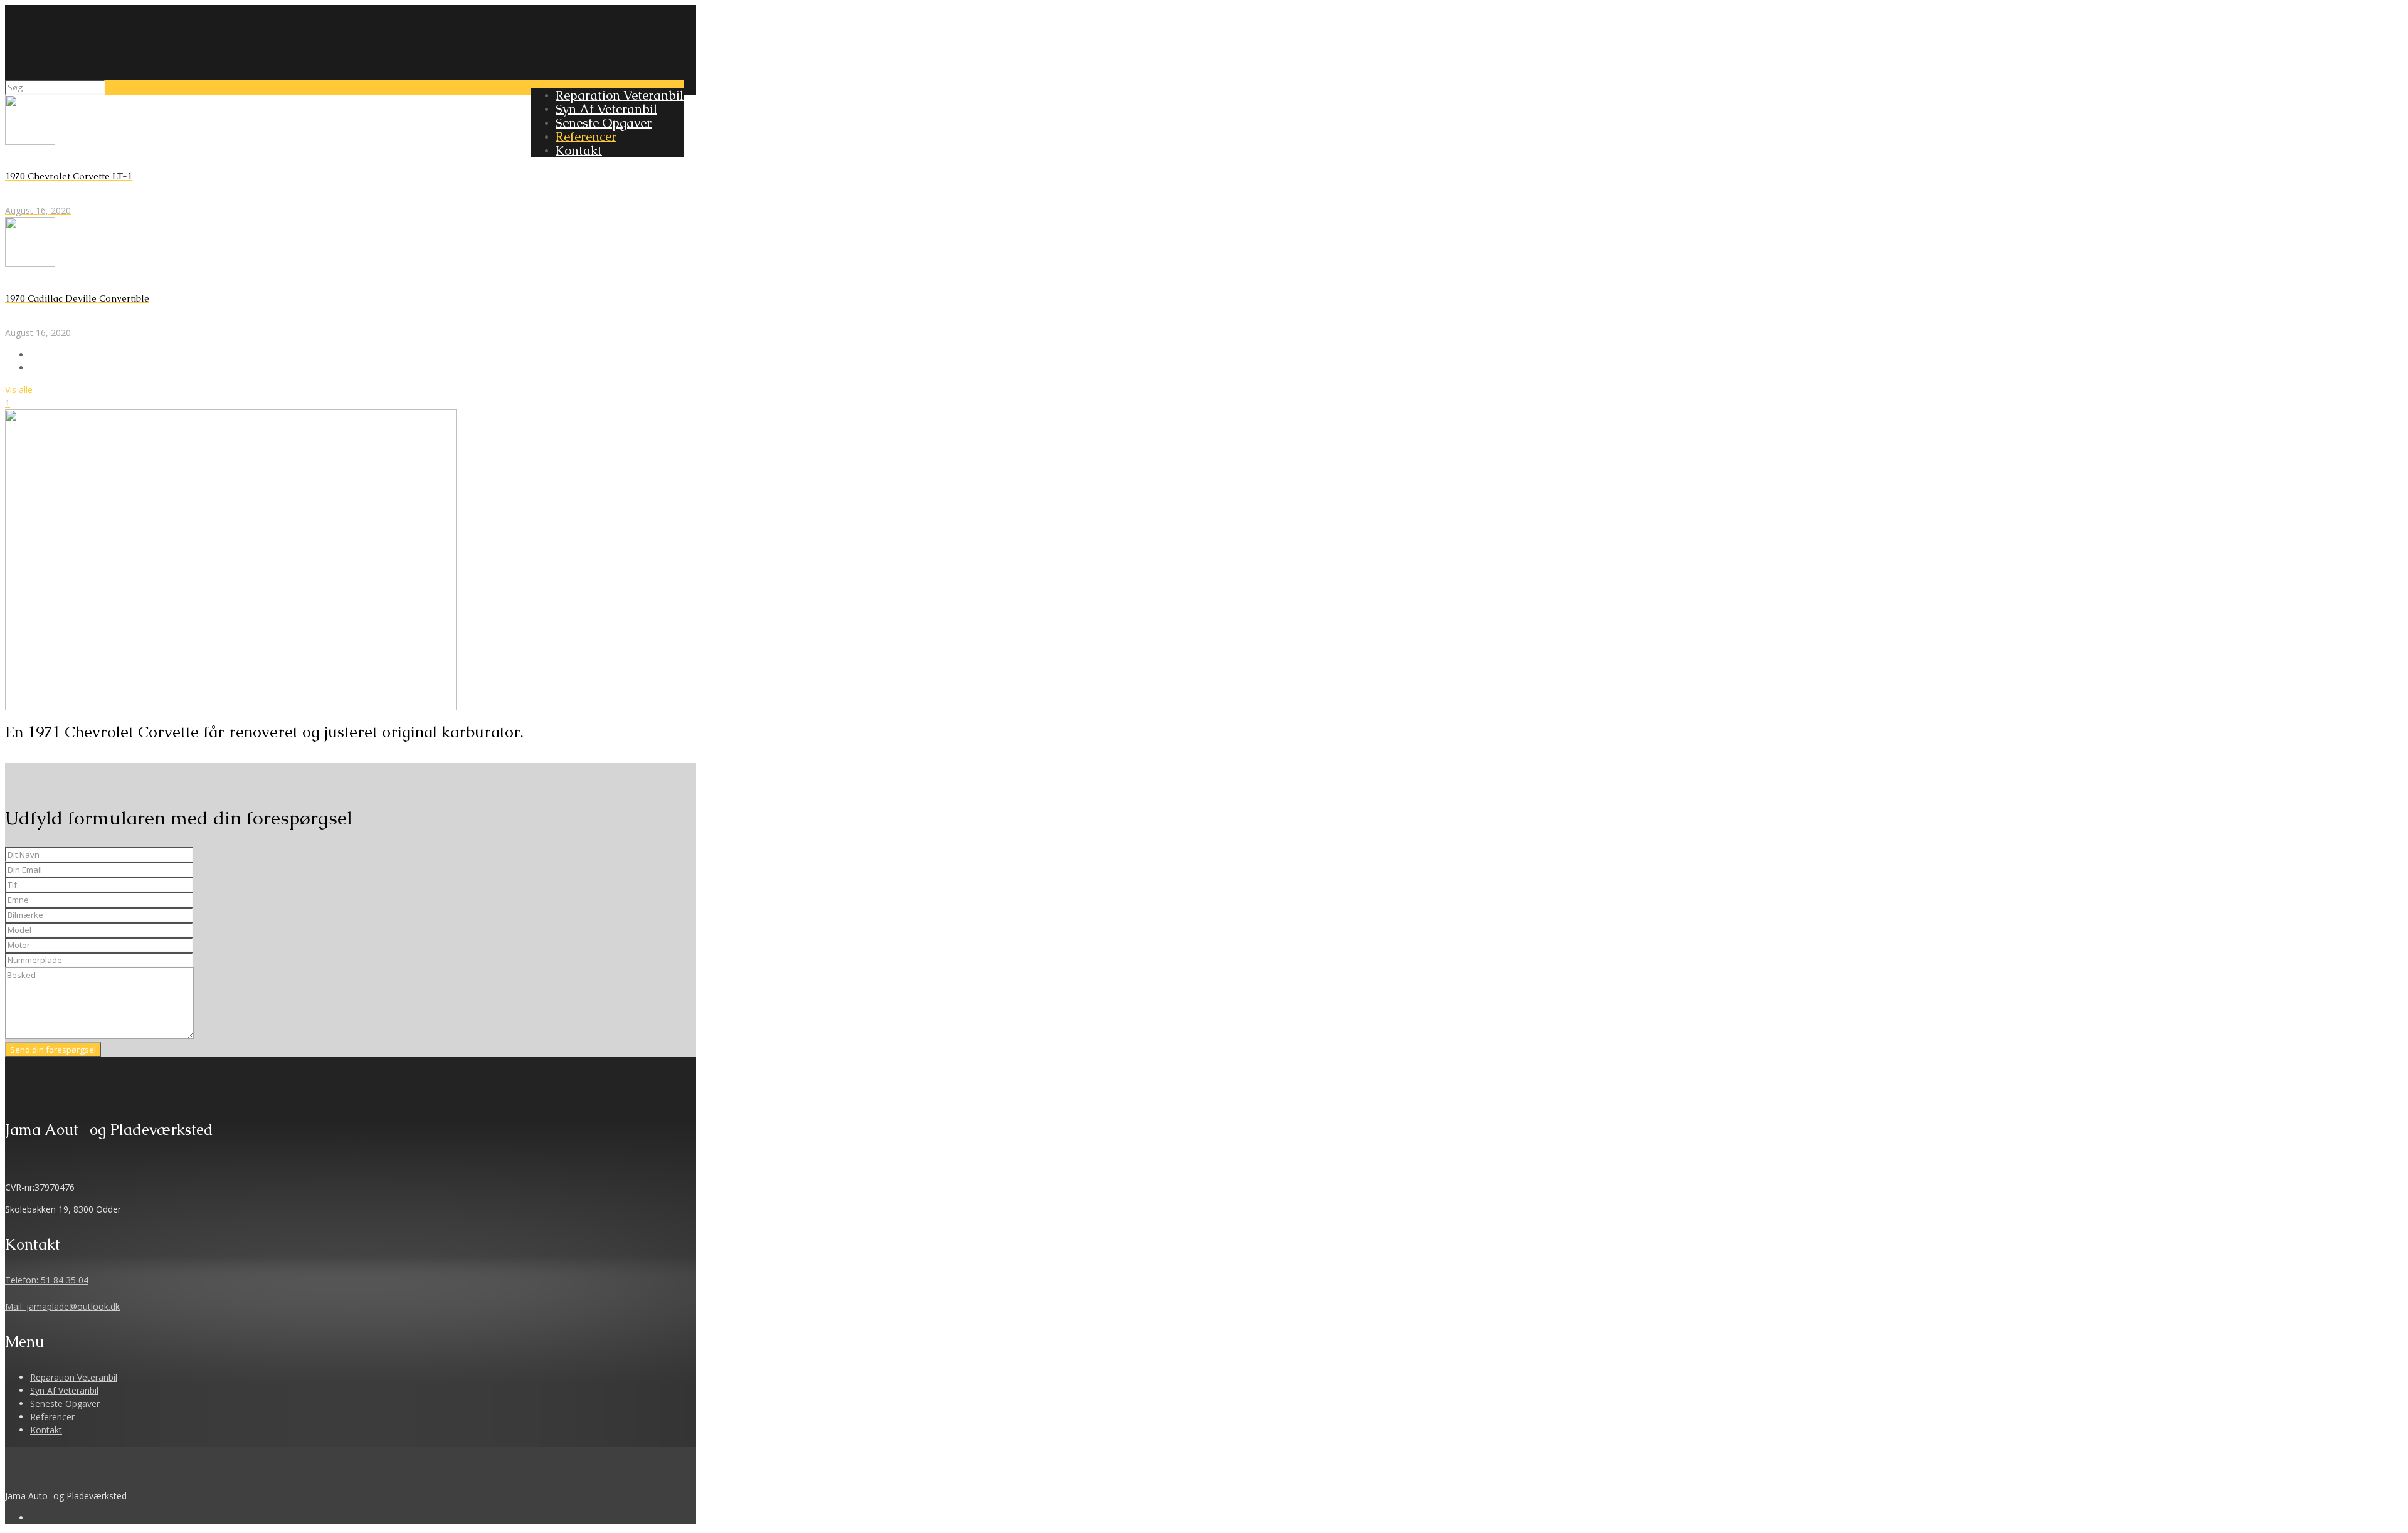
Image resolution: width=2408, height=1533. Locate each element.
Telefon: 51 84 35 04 (47, 1280)
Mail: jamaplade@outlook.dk (62, 1306)
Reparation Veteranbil (74, 1377)
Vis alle (19, 390)
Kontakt (46, 1430)
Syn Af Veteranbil (64, 1390)
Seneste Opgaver (65, 1404)
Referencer (52, 1417)
